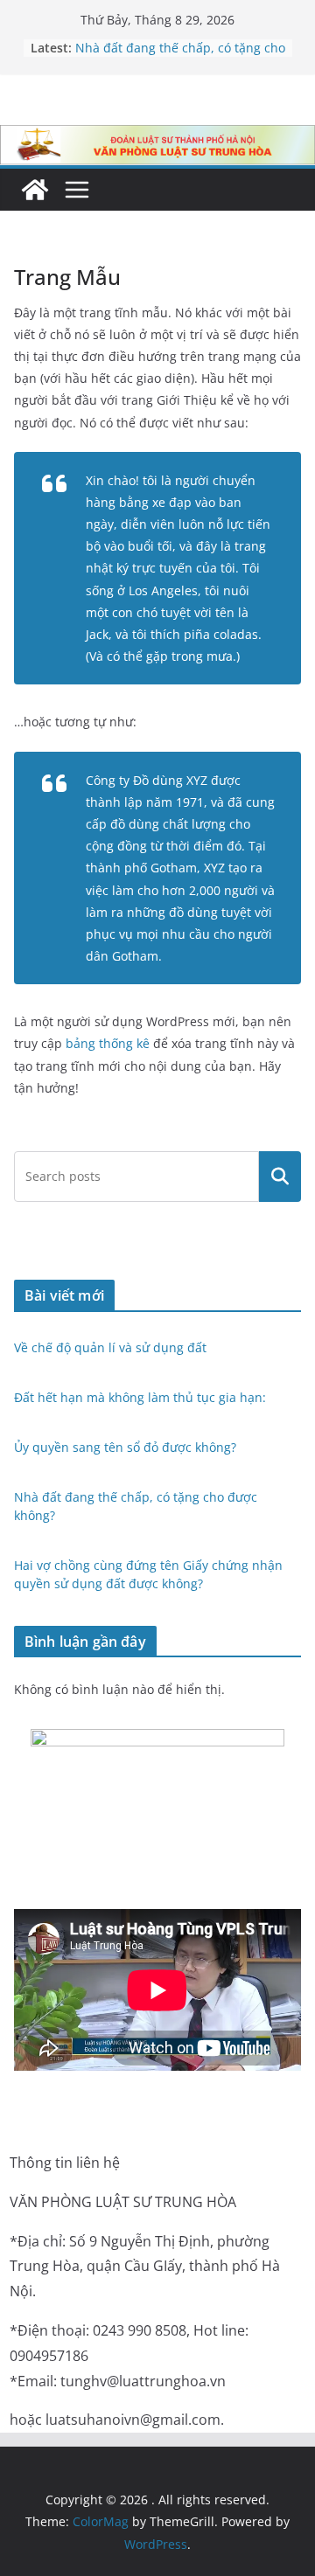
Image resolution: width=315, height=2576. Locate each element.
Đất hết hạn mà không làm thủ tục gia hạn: (142, 1397)
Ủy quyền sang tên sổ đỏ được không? (125, 1447)
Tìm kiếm (280, 1176)
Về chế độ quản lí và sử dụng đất (110, 1347)
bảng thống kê (108, 1043)
